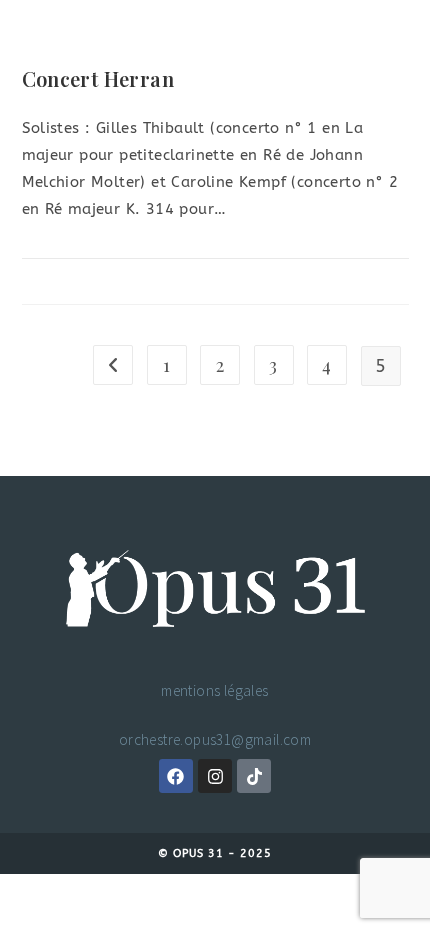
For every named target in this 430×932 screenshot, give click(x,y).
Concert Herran (98, 78)
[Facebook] (176, 776)
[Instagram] (215, 776)
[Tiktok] (254, 776)
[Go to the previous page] (113, 365)
